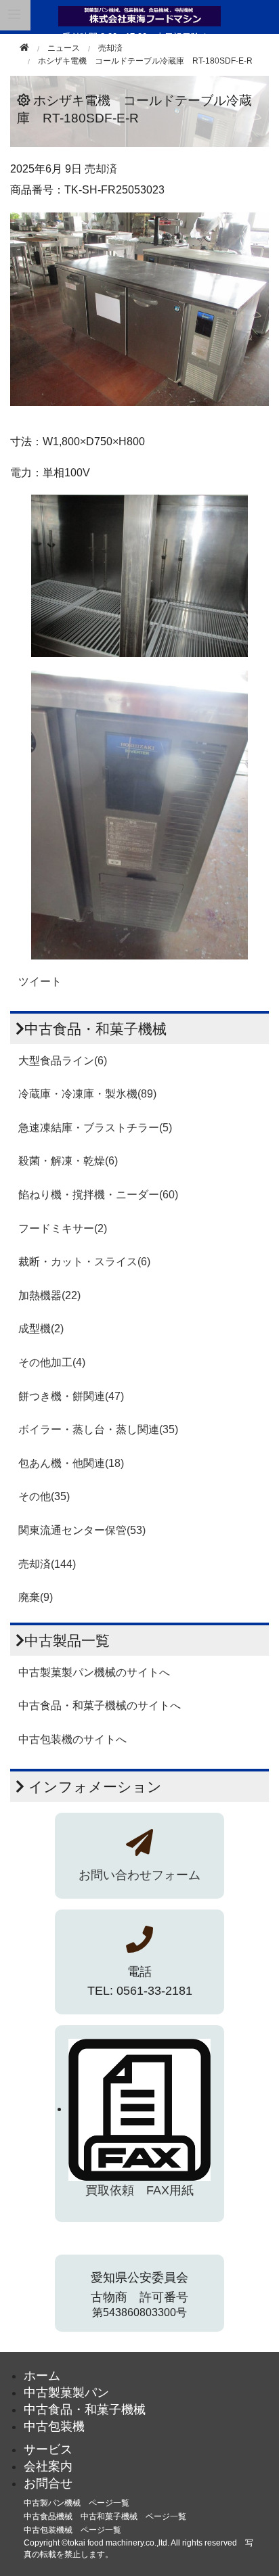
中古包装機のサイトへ (72, 1739)
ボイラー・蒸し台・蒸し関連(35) (98, 1429)
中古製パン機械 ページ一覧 (77, 2503)
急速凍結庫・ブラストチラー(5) (95, 1128)
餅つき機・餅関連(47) (71, 1396)
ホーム (42, 2376)
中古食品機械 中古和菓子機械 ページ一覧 (105, 2516)
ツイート (40, 981)
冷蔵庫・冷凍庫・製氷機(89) (87, 1094)
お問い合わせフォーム (139, 1875)
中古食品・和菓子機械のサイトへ (100, 1705)
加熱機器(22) (49, 1295)
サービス (48, 2449)
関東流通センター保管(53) (82, 1530)
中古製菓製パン (66, 2393)
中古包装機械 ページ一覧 (72, 2530)
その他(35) (44, 1496)
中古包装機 (54, 2426)
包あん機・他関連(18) (71, 1463)
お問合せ (48, 2483)
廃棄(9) (36, 1597)
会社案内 (48, 2466)
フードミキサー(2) (63, 1228)
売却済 (110, 48)
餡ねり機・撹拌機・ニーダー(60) (98, 1195)
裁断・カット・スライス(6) (84, 1262)
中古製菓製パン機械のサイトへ (94, 1672)
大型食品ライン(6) (63, 1061)
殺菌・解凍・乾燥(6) (68, 1161)
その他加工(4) (52, 1362)
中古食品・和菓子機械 (85, 2410)
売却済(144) (47, 1564)
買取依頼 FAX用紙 (139, 2190)
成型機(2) (41, 1329)
